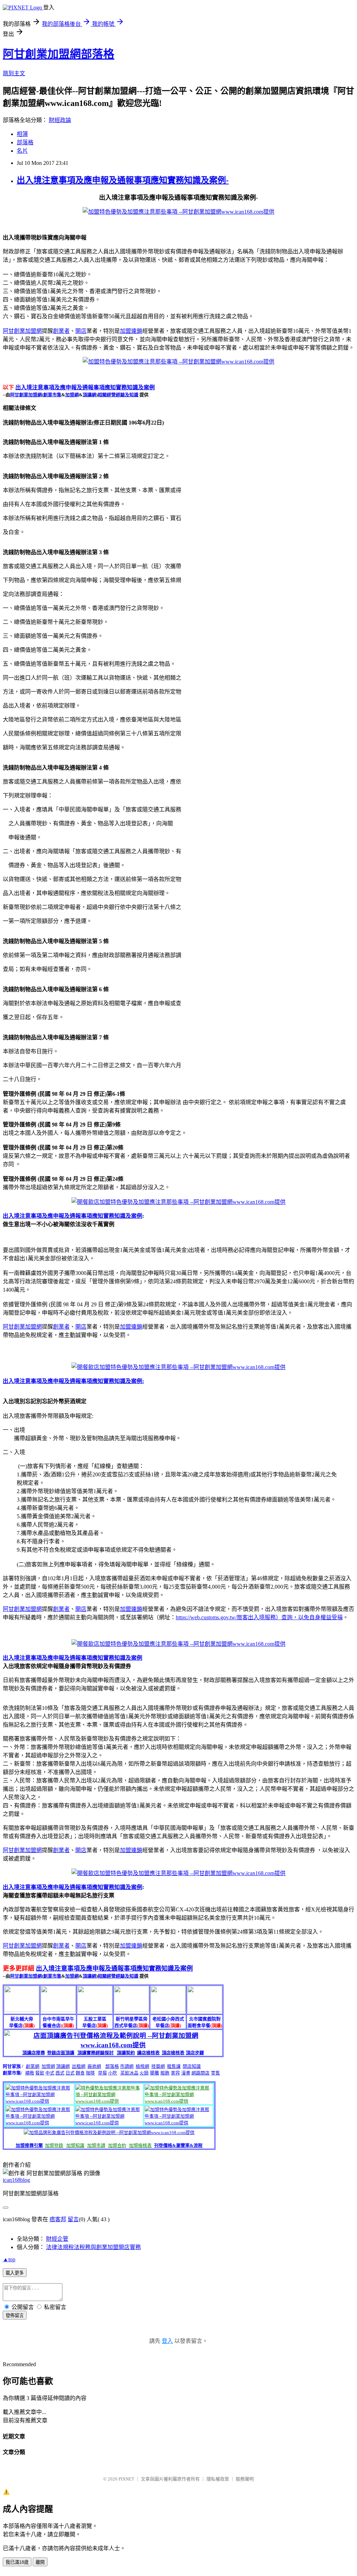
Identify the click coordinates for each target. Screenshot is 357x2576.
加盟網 (72, 395)
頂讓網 (89, 395)
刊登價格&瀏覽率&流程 (178, 2145)
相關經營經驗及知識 (118, 395)
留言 (73, 2219)
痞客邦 (58, 2219)
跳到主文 (14, 73)
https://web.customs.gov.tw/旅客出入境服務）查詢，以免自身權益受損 (259, 1617)
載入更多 (15, 2273)
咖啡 (90, 2073)
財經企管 (57, 2239)
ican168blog (16, 2180)
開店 (81, 331)
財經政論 (60, 120)
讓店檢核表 (148, 2053)
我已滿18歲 (17, 2562)
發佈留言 (15, 2315)
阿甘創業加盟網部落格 (59, 54)
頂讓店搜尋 (34, 2053)
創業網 (33, 2066)
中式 (50, 2073)
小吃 (113, 2073)
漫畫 (186, 2073)
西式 (60, 2073)
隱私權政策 (218, 2479)
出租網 (79, 2066)
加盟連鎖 (131, 331)
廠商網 (94, 2066)
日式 (70, 2073)
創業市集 (52, 395)
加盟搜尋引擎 (29, 2145)
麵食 (80, 2073)
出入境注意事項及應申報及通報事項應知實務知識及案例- (123, 180)
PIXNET (126, 2479)
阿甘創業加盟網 (22, 331)
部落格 (25, 142)
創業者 (61, 331)
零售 (215, 2073)
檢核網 (142, 2066)
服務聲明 (245, 2479)
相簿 (22, 134)
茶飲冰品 (129, 2073)
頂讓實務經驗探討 (96, 2053)
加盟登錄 (54, 2145)
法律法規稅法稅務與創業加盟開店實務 (93, 2247)
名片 (22, 151)
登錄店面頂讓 (61, 2053)
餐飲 (40, 2073)
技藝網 (158, 2066)
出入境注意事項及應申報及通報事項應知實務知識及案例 (85, 387)
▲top (9, 2259)
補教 (30, 2073)
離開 (40, 2562)
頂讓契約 (126, 2053)
